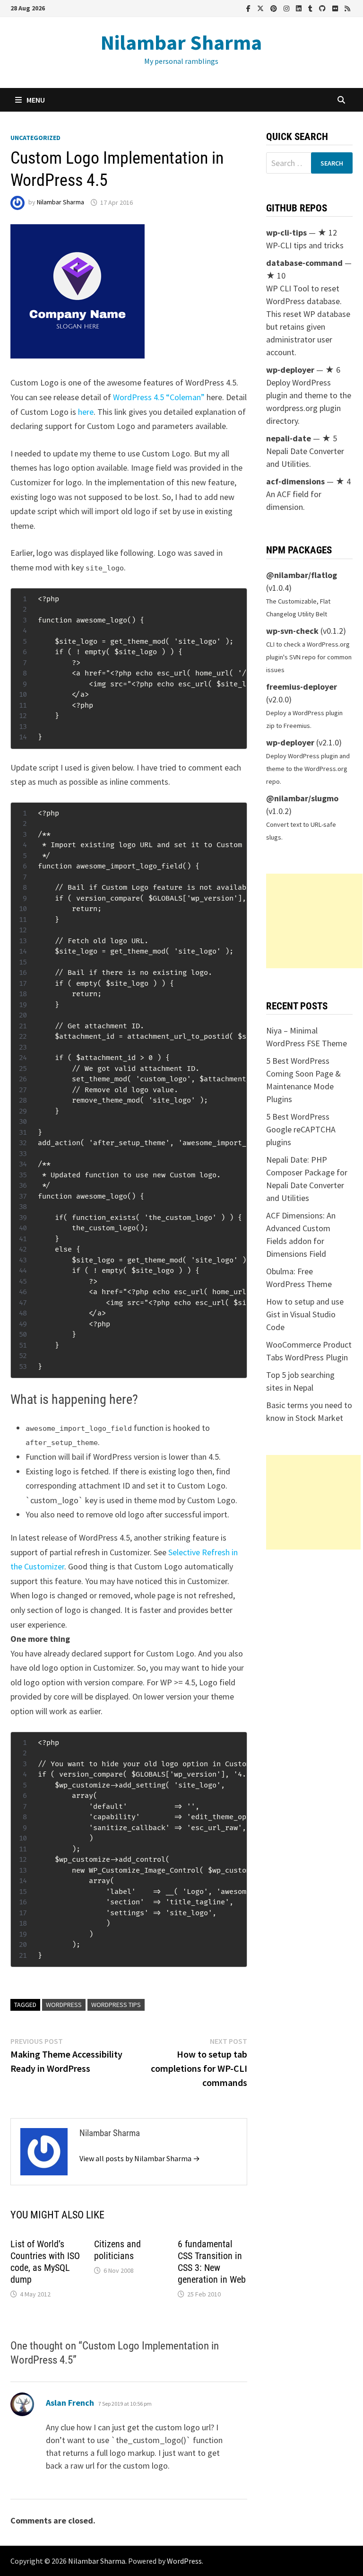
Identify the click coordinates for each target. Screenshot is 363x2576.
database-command (304, 263)
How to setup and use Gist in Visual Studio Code (305, 1314)
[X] (261, 8)
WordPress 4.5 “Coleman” (159, 397)
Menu (36, 100)
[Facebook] (249, 8)
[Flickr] (336, 8)
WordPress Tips (116, 2005)
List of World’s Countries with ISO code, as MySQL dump (45, 2262)
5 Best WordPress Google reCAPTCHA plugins (301, 1129)
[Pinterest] (275, 8)
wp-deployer (290, 370)
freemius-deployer (302, 687)
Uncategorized (35, 138)
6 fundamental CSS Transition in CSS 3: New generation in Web (212, 2262)
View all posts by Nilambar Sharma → (140, 2158)
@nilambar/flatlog (302, 575)
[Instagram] (287, 8)
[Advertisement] (314, 921)
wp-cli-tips (286, 232)
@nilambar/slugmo (302, 798)
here (86, 412)
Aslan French (70, 2403)
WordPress (64, 2005)
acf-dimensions (295, 481)
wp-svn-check (292, 631)
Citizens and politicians (117, 2250)
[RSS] (347, 8)
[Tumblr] (311, 8)
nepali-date (289, 438)
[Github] (323, 8)
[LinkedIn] (300, 8)
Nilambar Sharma (181, 42)
